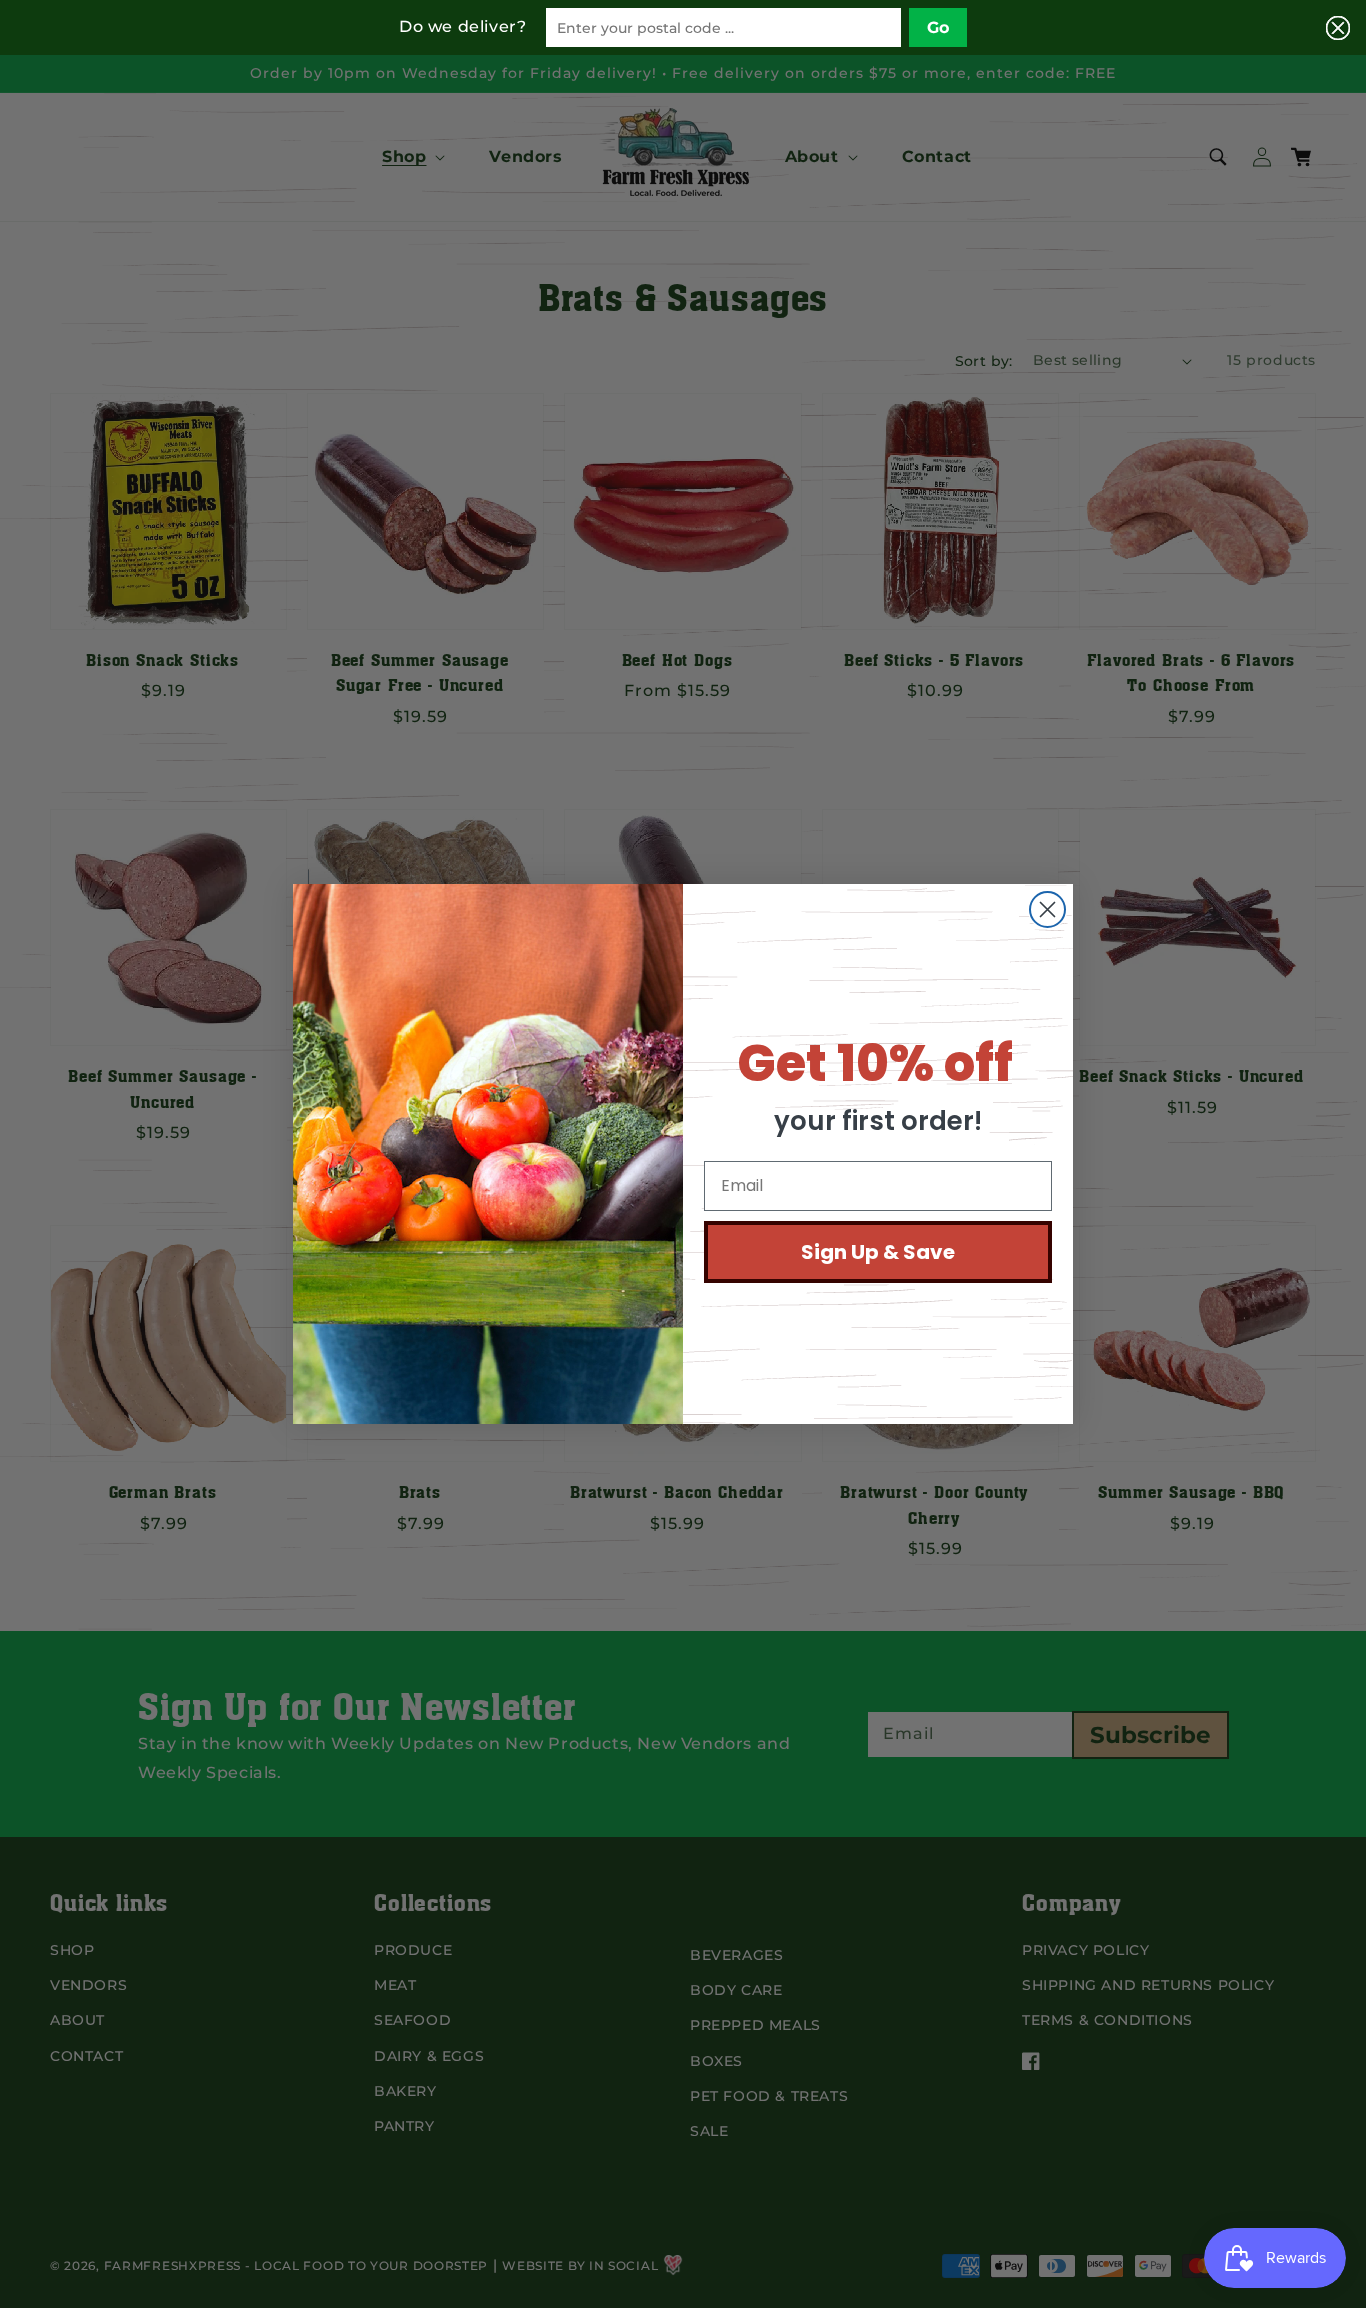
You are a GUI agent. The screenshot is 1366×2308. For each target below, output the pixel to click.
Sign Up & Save (878, 1252)
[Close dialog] (1047, 909)
